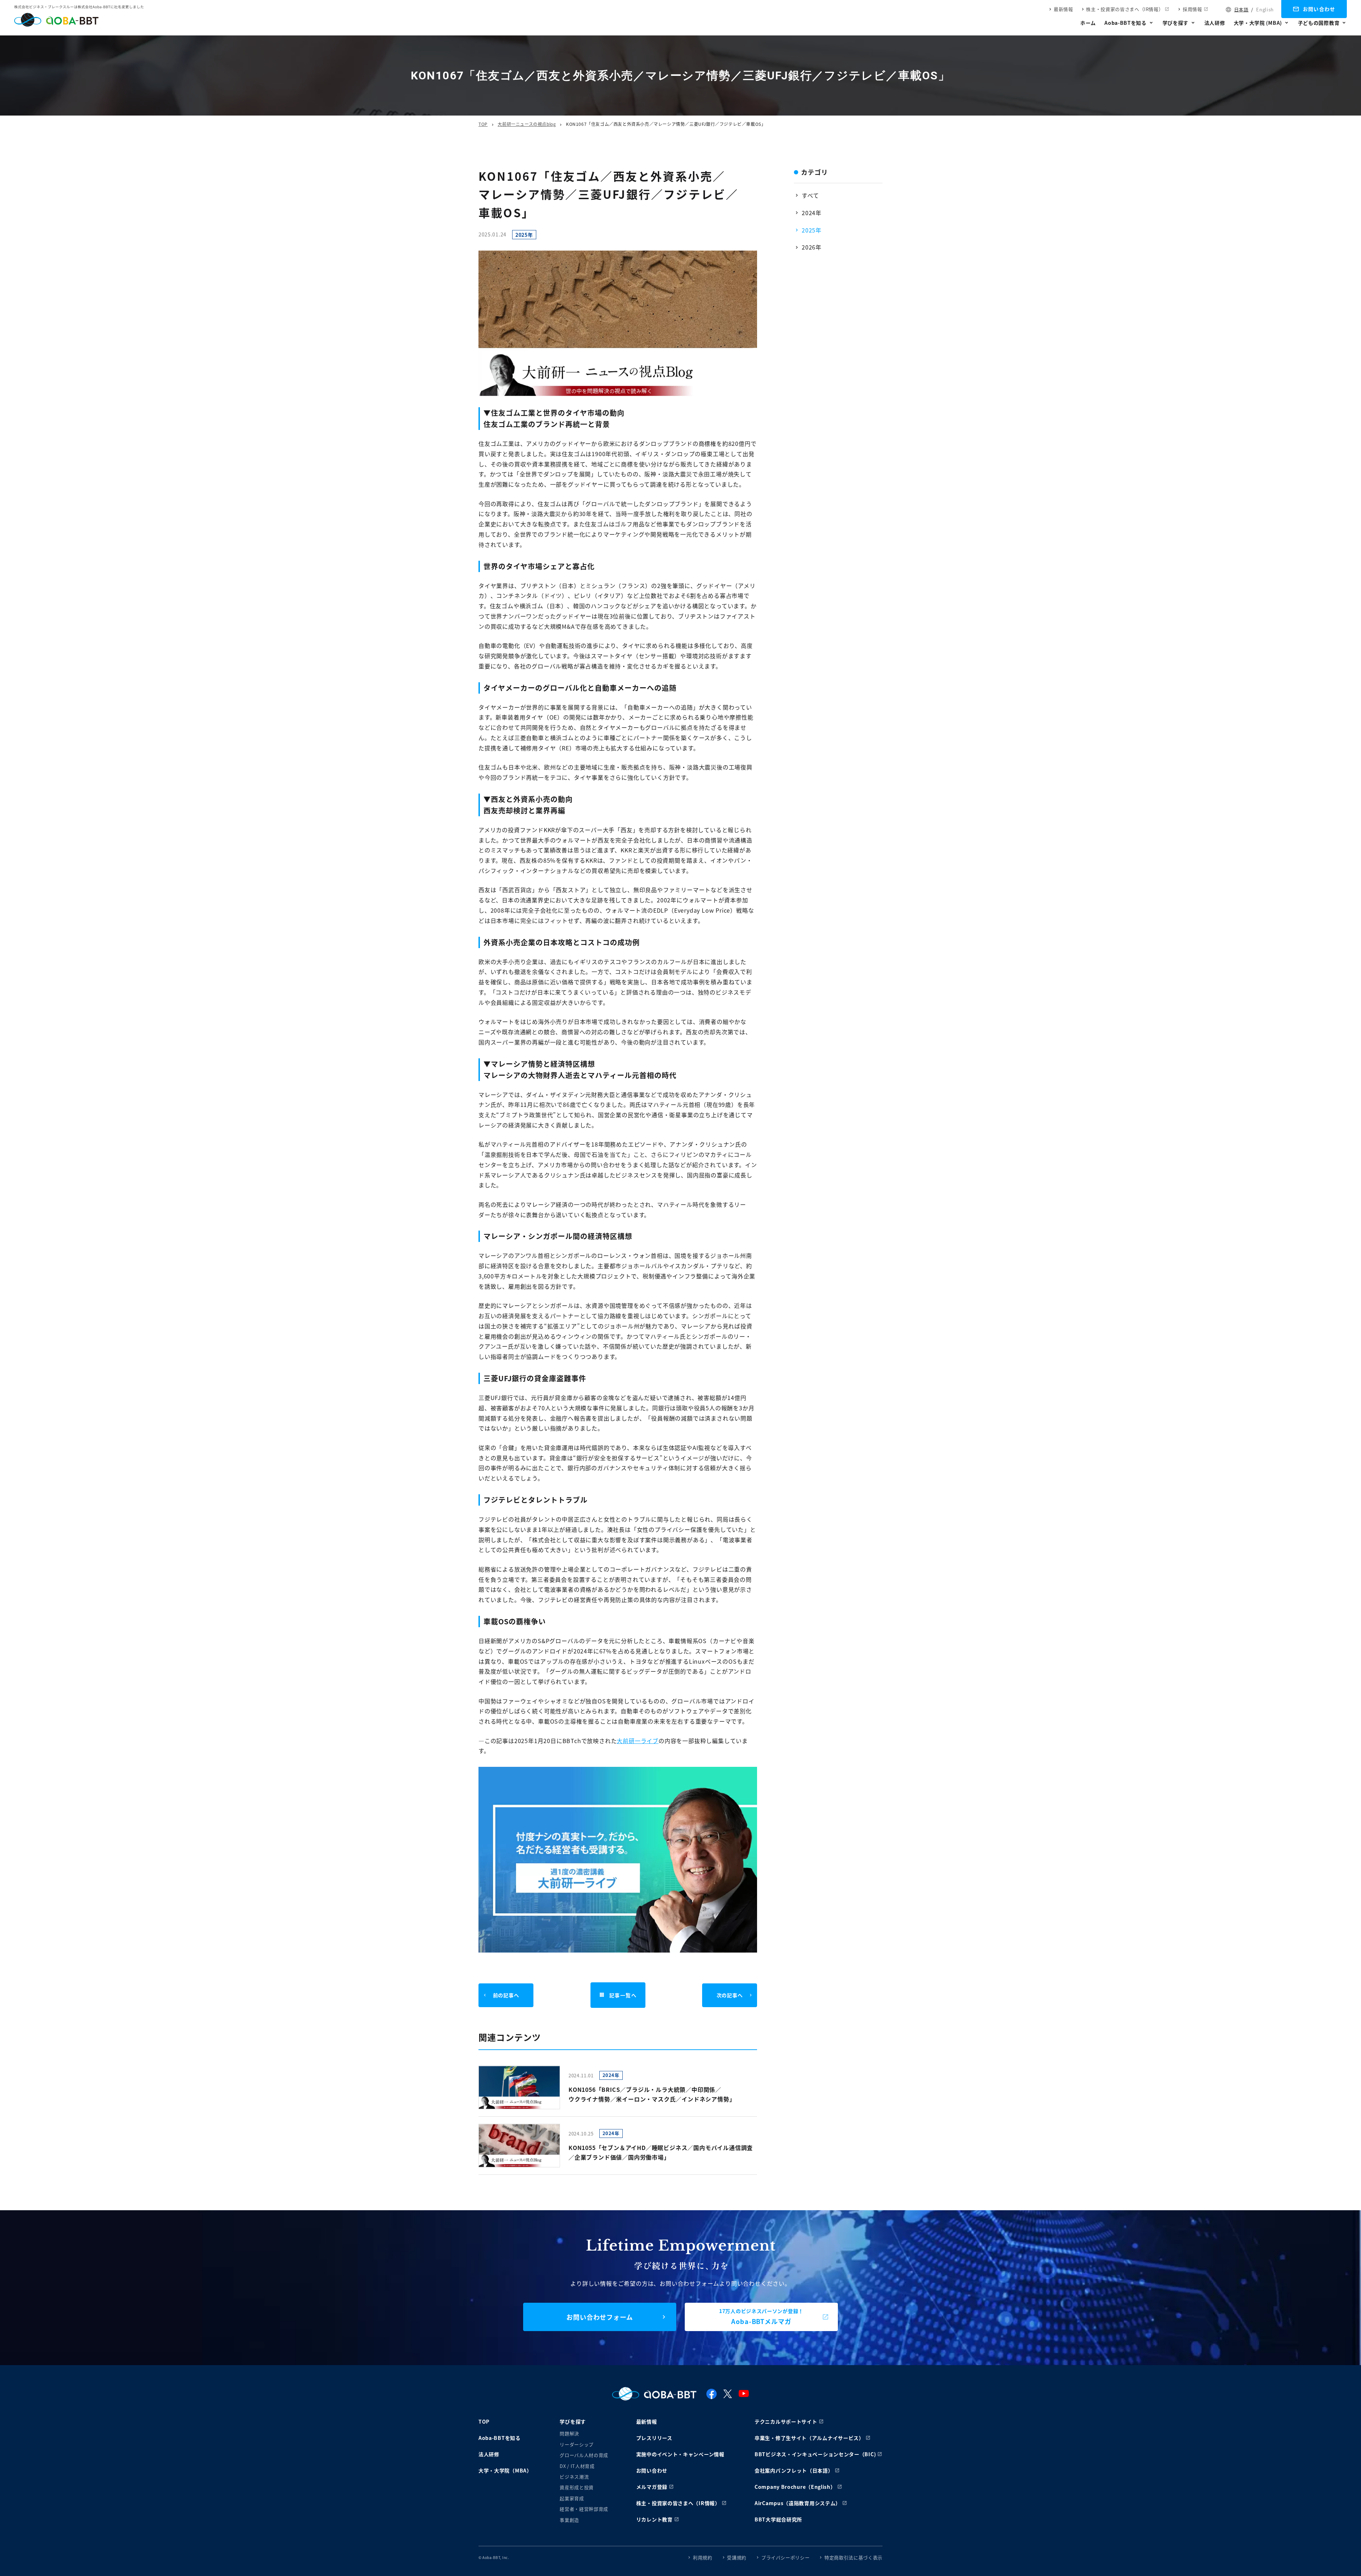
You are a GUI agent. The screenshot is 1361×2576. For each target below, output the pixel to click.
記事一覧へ (623, 1995)
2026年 (812, 247)
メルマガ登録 (652, 2487)
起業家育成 (572, 2498)
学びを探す (1176, 23)
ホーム (1088, 23)
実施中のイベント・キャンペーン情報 (680, 2454)
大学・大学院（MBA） (505, 2470)
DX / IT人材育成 (577, 2466)
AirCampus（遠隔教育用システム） (798, 2503)
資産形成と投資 (577, 2487)
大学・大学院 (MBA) (1258, 23)
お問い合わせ (1319, 9)
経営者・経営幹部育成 (584, 2509)
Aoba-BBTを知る (1125, 23)
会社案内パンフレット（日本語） (794, 2470)
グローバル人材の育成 (584, 2455)
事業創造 (569, 2520)
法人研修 (1215, 23)
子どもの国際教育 (1319, 23)
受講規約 (737, 2557)
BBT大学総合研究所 (778, 2519)
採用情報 (1192, 9)
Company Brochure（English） (795, 2487)
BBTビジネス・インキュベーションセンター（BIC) (815, 2454)
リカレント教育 (654, 2519)
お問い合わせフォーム (600, 2317)
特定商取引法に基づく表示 (853, 2557)
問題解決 (569, 2433)
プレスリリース (654, 2438)
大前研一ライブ (638, 1741)
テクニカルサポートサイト (786, 2421)
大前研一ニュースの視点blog (527, 124)
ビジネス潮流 (574, 2477)
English (1265, 9)
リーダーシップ (577, 2444)
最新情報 (1063, 9)
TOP (483, 124)
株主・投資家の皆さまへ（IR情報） (1125, 9)
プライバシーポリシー (786, 2557)
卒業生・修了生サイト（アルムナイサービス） (809, 2438)
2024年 (812, 213)
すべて (810, 195)
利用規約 (703, 2557)
